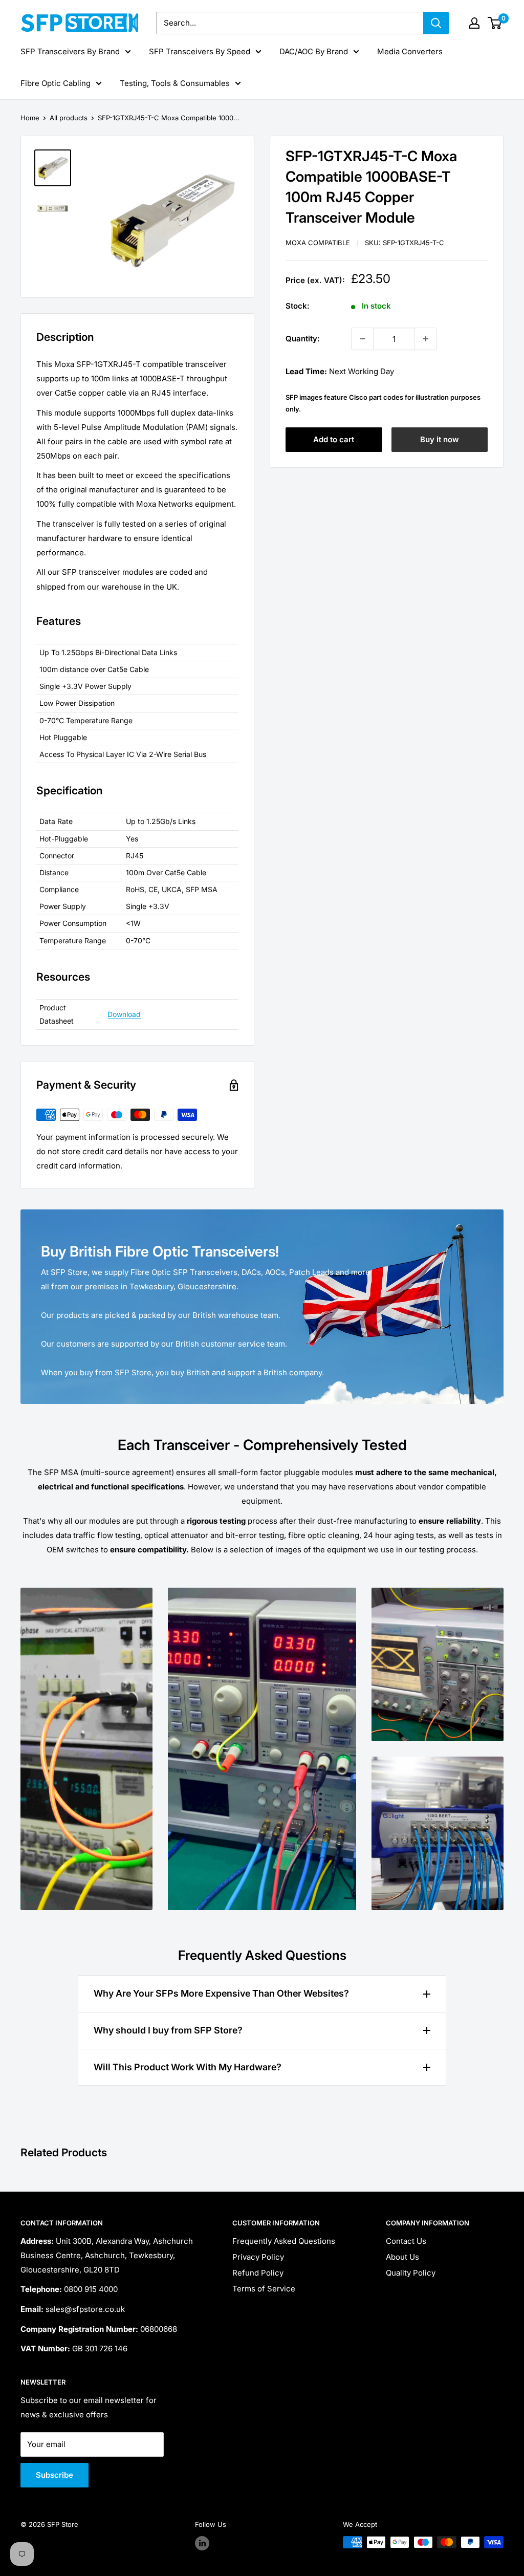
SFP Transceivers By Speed (200, 51)
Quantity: (303, 339)
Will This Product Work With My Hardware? (188, 2067)
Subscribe (54, 2475)
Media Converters (410, 51)
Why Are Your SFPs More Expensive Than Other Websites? (221, 1993)
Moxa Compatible (318, 243)
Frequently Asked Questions (284, 2241)
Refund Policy (258, 2273)
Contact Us (406, 2241)
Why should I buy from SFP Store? (168, 2030)
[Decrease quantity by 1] (362, 339)
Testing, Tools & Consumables (175, 83)
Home (30, 118)
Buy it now (440, 439)
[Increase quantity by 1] (426, 339)
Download (124, 1014)
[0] (495, 23)
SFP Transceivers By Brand (70, 51)
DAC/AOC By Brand (314, 51)
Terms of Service (264, 2289)
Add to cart (334, 439)
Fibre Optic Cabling (56, 83)
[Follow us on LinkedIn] (202, 2543)
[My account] (474, 23)
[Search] (436, 23)
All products (69, 118)
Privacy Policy (258, 2257)
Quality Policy (411, 2273)
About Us (402, 2257)
